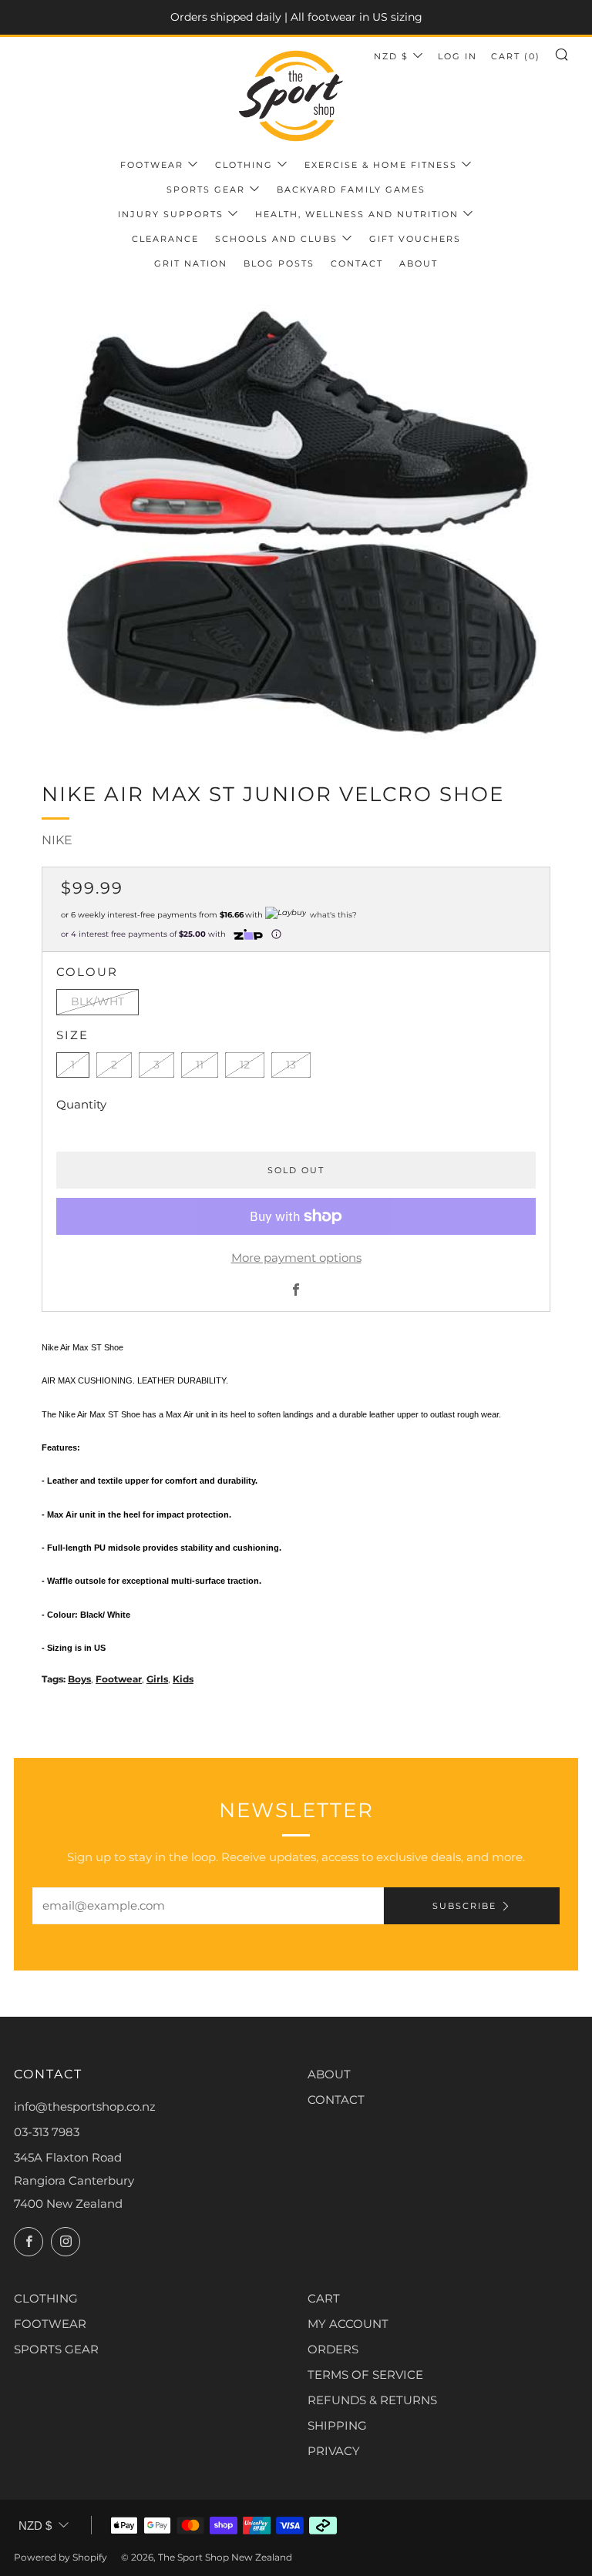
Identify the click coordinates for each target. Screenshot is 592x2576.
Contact (357, 263)
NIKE (57, 840)
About (419, 263)
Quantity (81, 1104)
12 (245, 1065)
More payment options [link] (296, 1258)
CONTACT (336, 2100)
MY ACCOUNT (348, 2324)
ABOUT (329, 2074)
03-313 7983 (47, 2132)
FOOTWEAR (50, 2324)
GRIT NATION (191, 263)
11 (200, 1065)
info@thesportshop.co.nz (85, 2106)
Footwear (152, 165)
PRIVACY (334, 2451)
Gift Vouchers (415, 239)
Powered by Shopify (61, 2557)
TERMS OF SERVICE (365, 2375)
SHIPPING (337, 2425)
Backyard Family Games (351, 190)
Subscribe (464, 1906)
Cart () (516, 56)
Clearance (165, 239)
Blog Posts (279, 263)
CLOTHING (46, 2298)
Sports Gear (206, 190)
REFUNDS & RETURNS (372, 2400)
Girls (157, 1679)
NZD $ (391, 56)
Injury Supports (171, 214)
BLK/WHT (98, 1001)
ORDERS (333, 2349)
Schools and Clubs (276, 239)
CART (324, 2298)
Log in (457, 56)
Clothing (244, 165)
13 (291, 1065)
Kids (183, 1679)
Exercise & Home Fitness (381, 165)
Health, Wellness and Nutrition (357, 214)
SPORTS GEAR (56, 2349)
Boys (79, 1679)
